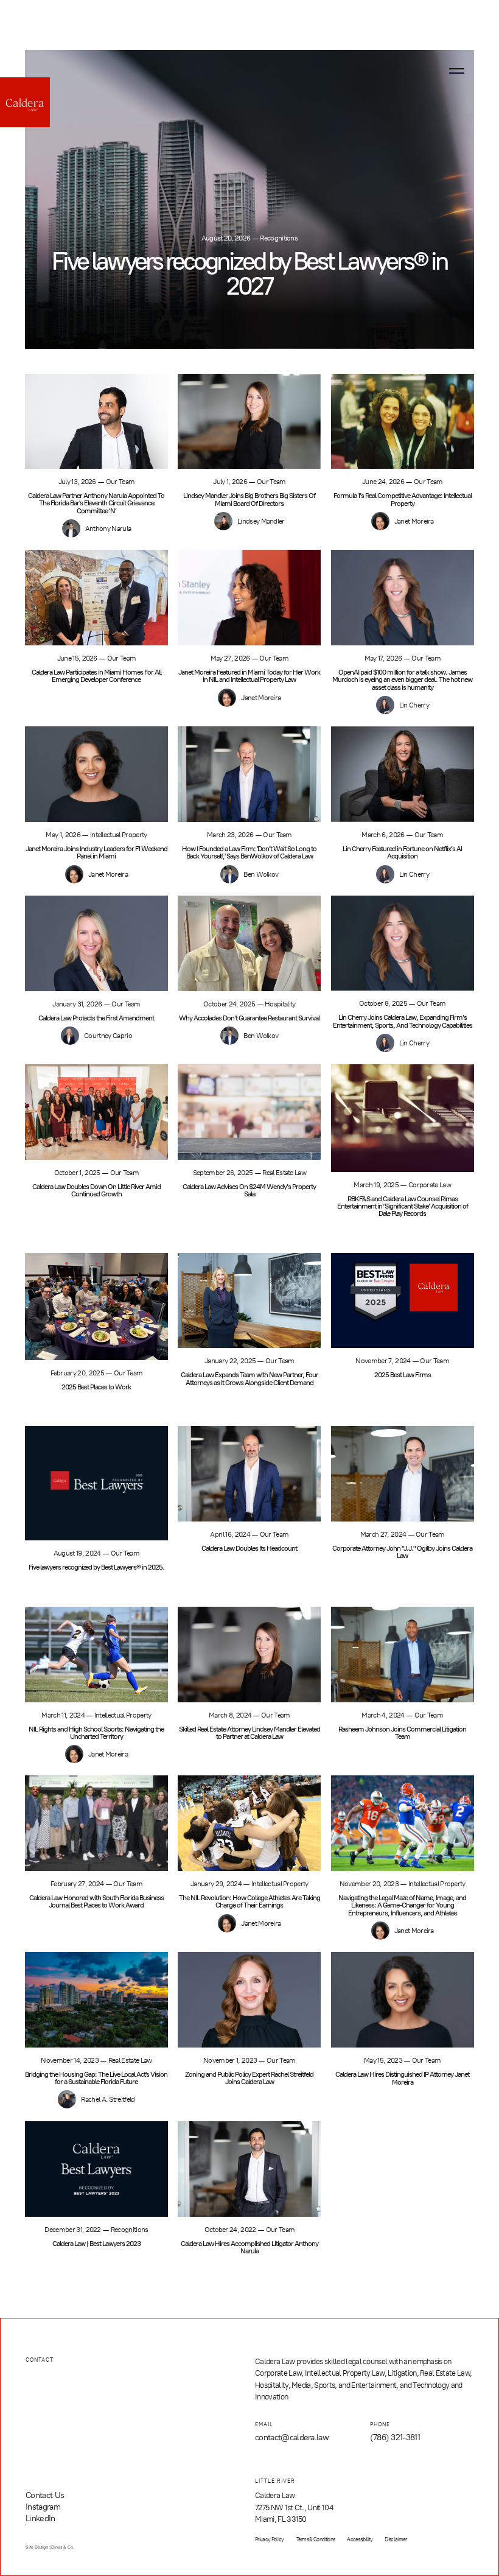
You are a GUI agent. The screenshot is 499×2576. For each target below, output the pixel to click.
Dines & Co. (62, 2547)
